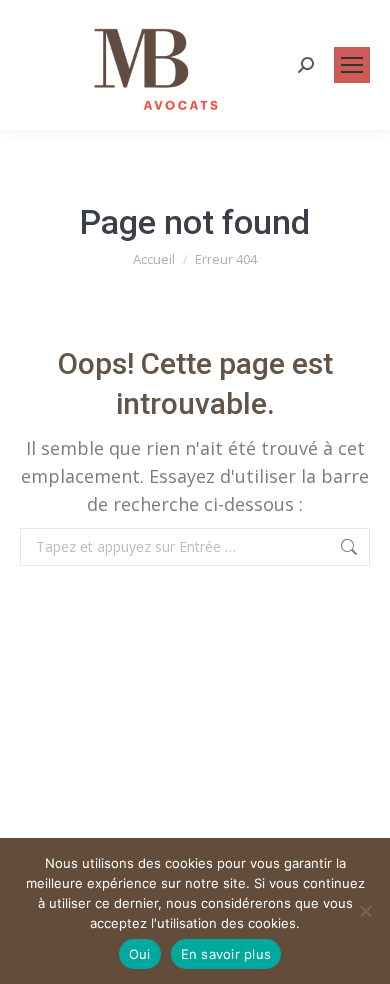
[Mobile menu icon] (352, 65)
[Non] (365, 911)
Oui (140, 954)
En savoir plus (226, 954)
